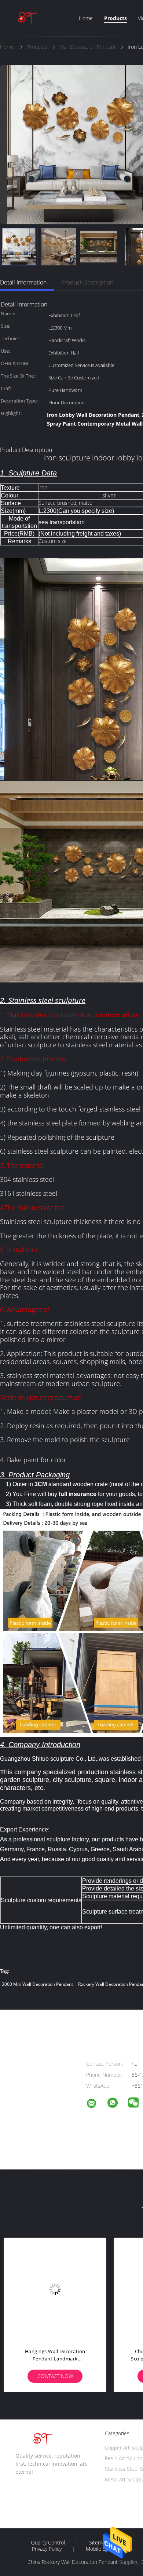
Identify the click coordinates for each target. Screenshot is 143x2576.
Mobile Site (99, 2549)
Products (115, 18)
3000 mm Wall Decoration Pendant (37, 1984)
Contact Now (70, 2376)
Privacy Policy (47, 2549)
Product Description (87, 282)
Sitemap (98, 2543)
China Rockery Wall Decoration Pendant (73, 2562)
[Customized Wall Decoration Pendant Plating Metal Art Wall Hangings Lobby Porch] (70, 2289)
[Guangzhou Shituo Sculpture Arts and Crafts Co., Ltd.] (96, 2104)
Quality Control (48, 2543)
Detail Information (23, 282)
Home (86, 18)
